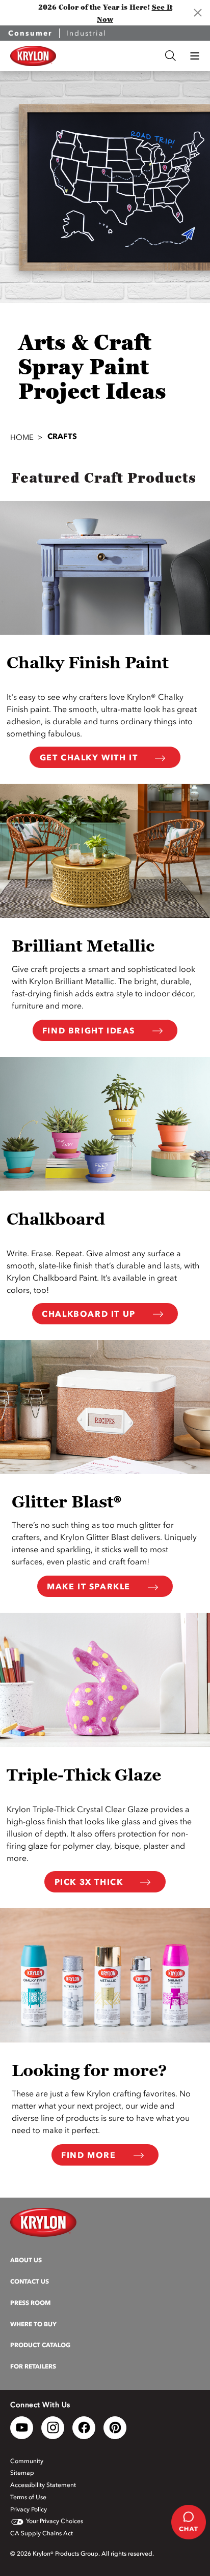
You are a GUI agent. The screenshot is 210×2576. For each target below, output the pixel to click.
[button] (195, 56)
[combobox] (110, 56)
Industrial (86, 33)
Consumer (30, 33)
